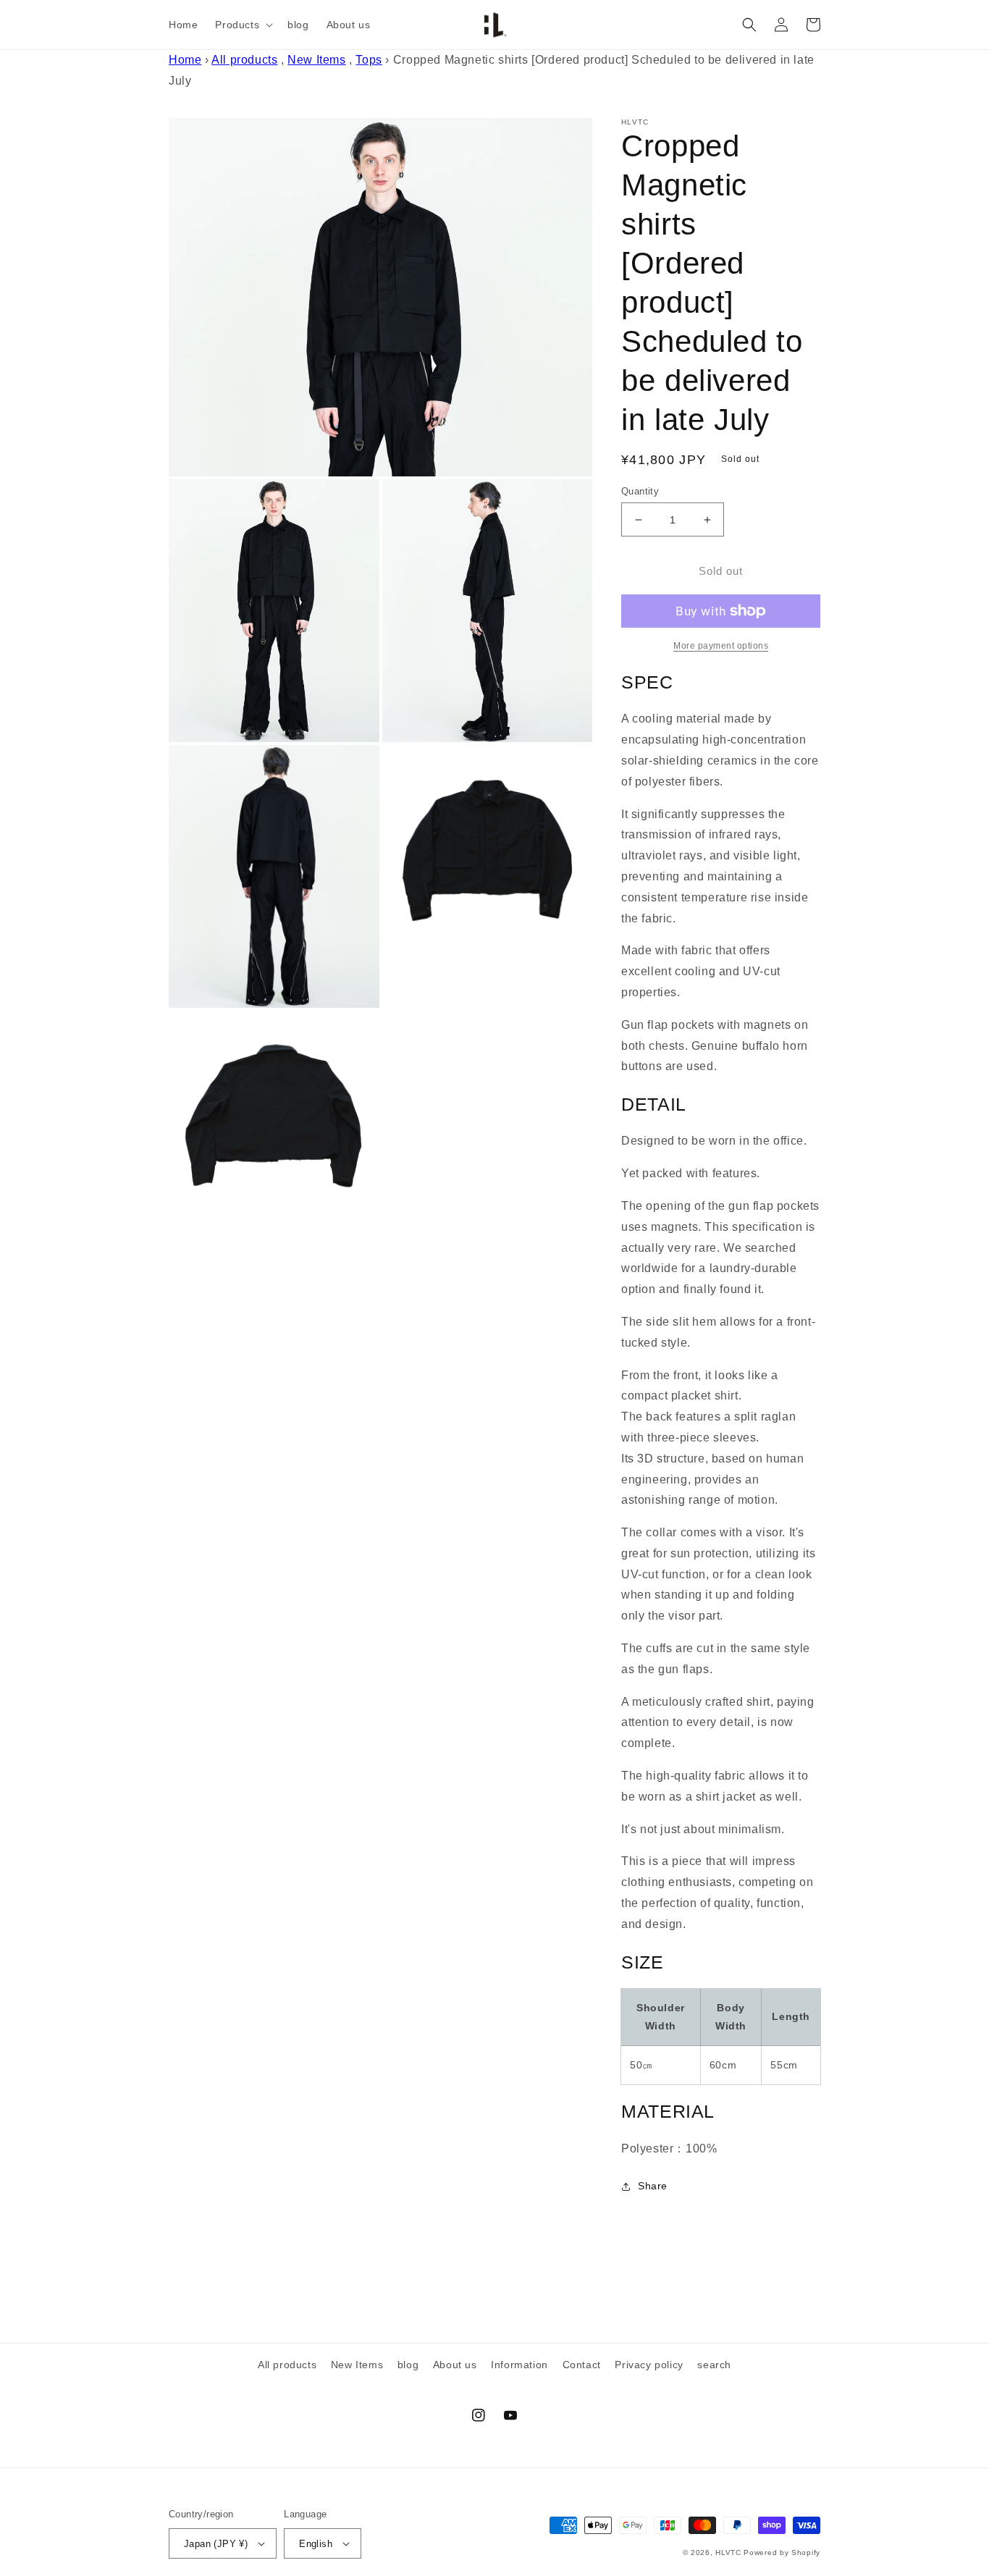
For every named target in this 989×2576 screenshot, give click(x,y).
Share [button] (653, 2186)
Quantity (640, 491)
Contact (582, 2365)
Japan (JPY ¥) (216, 2544)
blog (408, 2365)
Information (519, 2365)
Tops (369, 60)
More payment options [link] (721, 646)
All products (244, 60)
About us (455, 2365)
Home (185, 60)
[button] (243, 25)
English (316, 2544)
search (714, 2365)
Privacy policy (649, 2365)
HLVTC (728, 2552)
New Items (316, 60)
